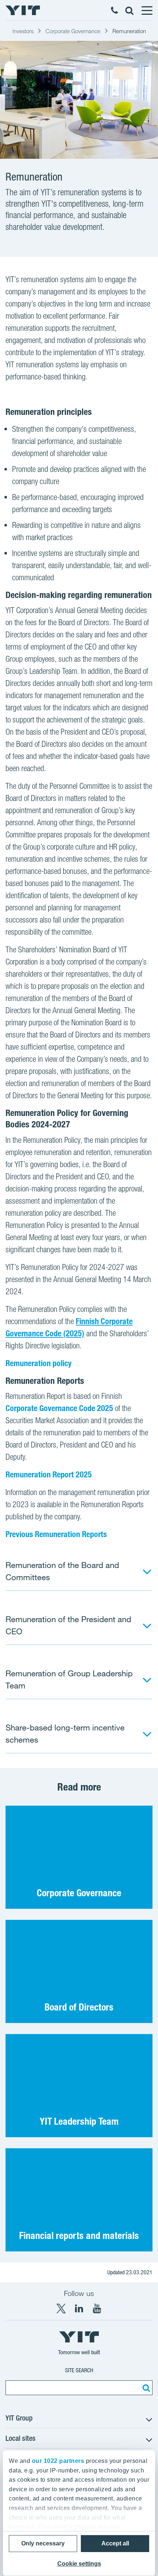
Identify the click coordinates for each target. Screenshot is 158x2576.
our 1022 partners (58, 2461)
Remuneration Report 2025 (49, 1474)
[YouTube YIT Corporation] (97, 2309)
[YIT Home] (23, 10)
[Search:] (145, 2388)
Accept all (115, 2543)
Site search (79, 2370)
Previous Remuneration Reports (56, 1534)
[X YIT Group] (61, 2309)
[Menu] (147, 10)
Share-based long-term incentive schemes (65, 1733)
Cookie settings (79, 2564)
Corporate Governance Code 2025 (59, 1408)
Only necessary (43, 2543)
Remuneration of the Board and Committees (62, 1571)
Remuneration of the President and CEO (68, 1625)
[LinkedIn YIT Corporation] (79, 2309)
